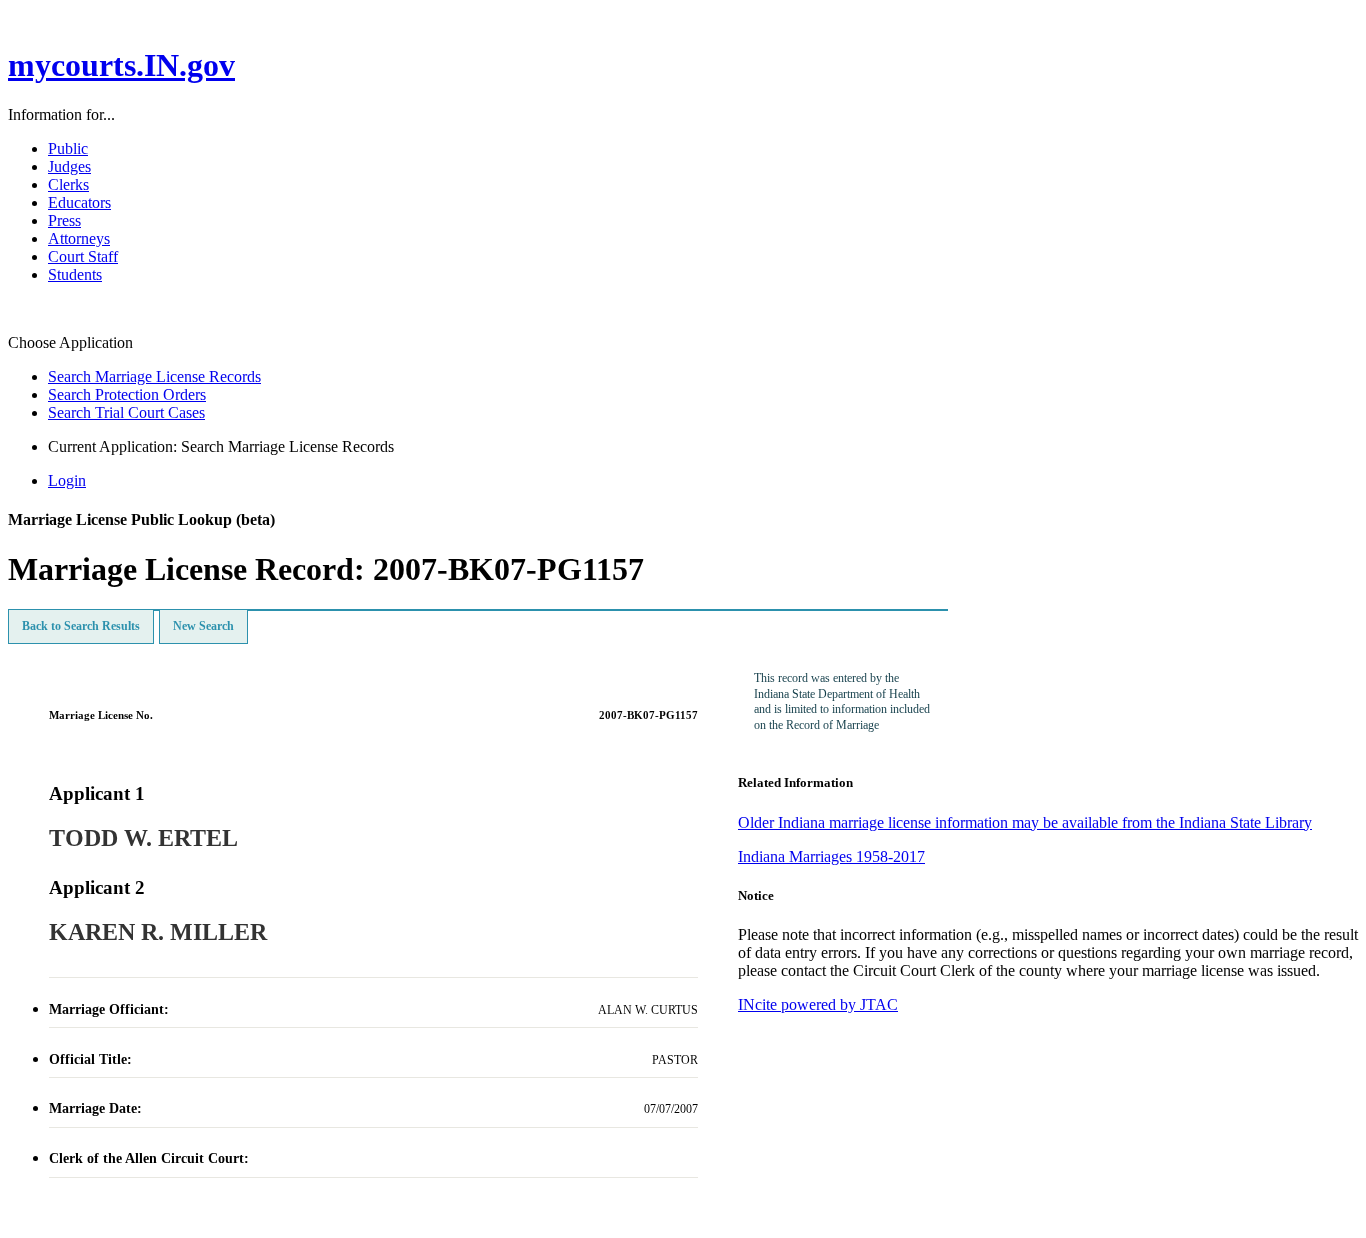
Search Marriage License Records (154, 376)
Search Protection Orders (127, 394)
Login (67, 480)
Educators (79, 202)
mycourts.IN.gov (121, 65)
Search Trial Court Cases (126, 412)
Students (75, 274)
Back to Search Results (81, 626)
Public (68, 148)
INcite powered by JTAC (818, 1004)
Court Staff (83, 256)
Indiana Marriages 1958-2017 (831, 856)
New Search (203, 626)
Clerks (68, 184)
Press (64, 220)
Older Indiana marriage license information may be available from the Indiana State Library (1025, 822)
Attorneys (79, 238)
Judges (69, 166)
